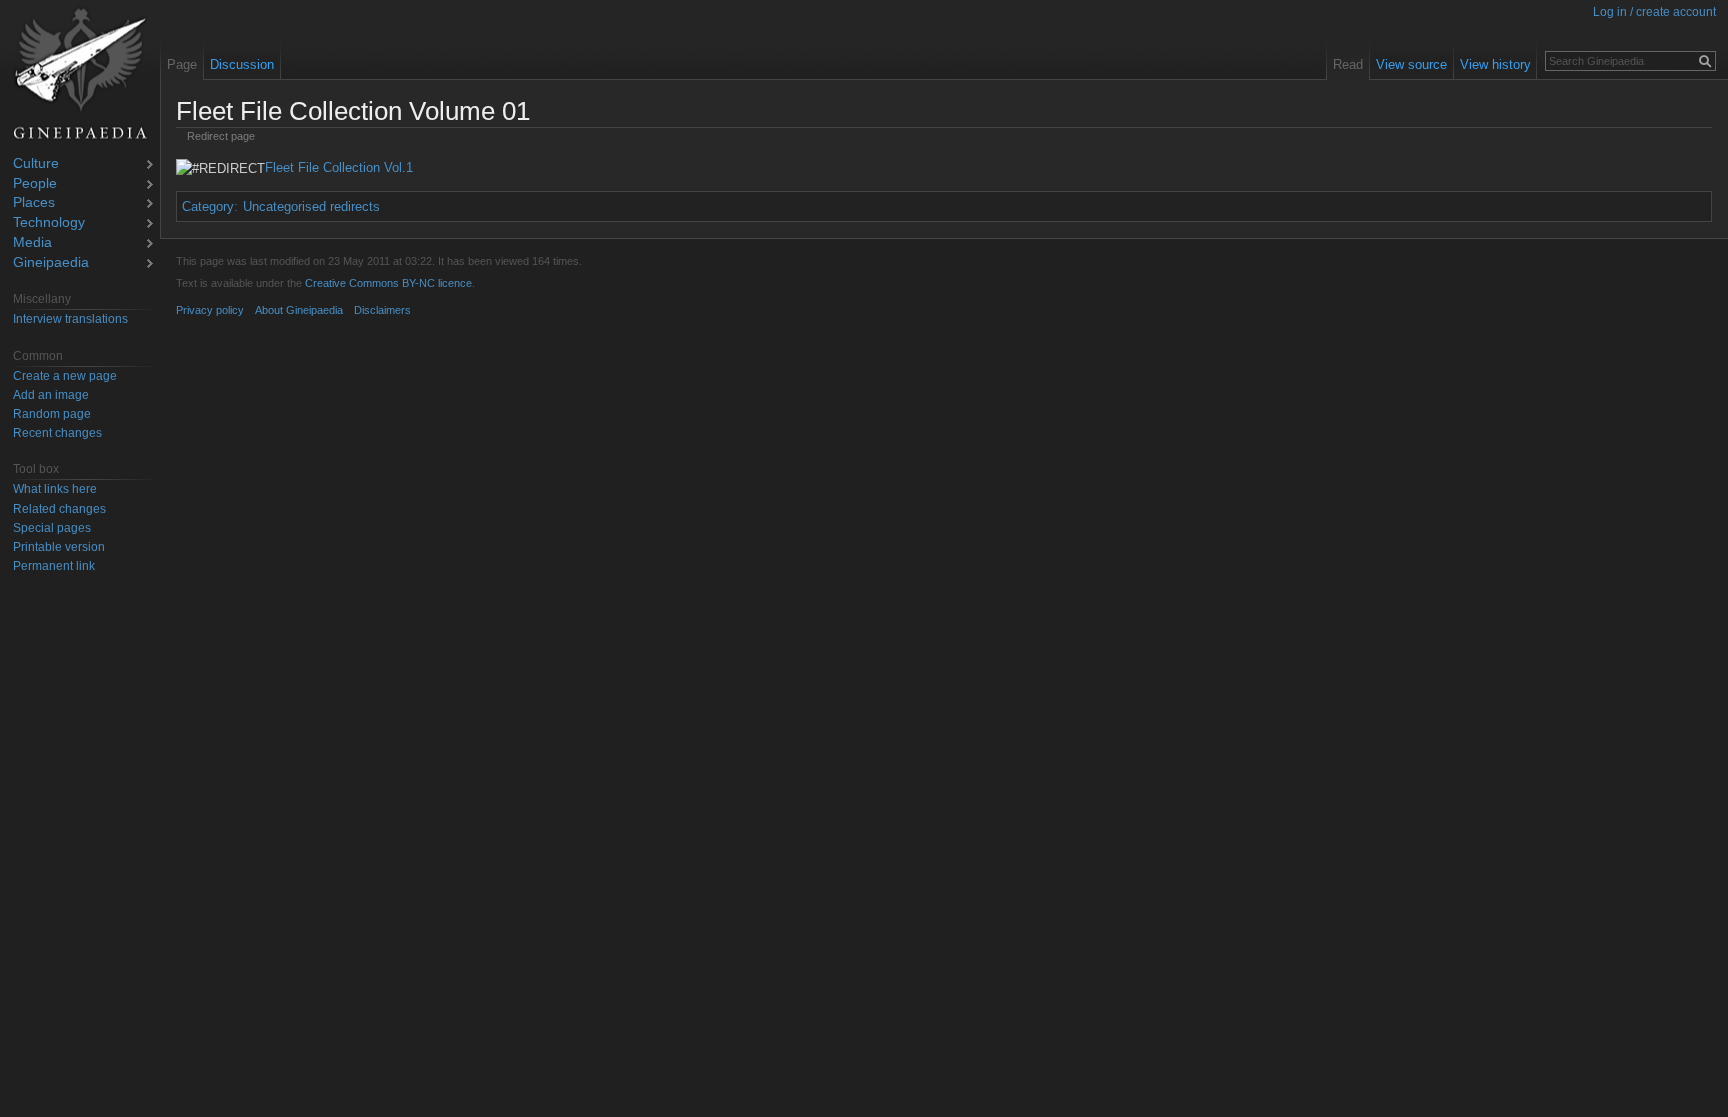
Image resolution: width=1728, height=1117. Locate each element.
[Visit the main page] (80, 74)
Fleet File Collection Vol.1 (339, 167)
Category (208, 206)
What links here (55, 489)
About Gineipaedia (299, 310)
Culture (36, 164)
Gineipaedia (51, 263)
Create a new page (65, 376)
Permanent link (54, 566)
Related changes (59, 509)
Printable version (59, 547)
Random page (52, 414)
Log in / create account (1654, 12)
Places (34, 203)
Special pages (52, 528)
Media (32, 243)
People (35, 184)
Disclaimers (382, 310)
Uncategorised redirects (311, 206)
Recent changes (57, 433)
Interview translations (70, 319)
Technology (49, 223)
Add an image (51, 395)
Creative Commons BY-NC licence (388, 283)
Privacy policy (210, 310)
